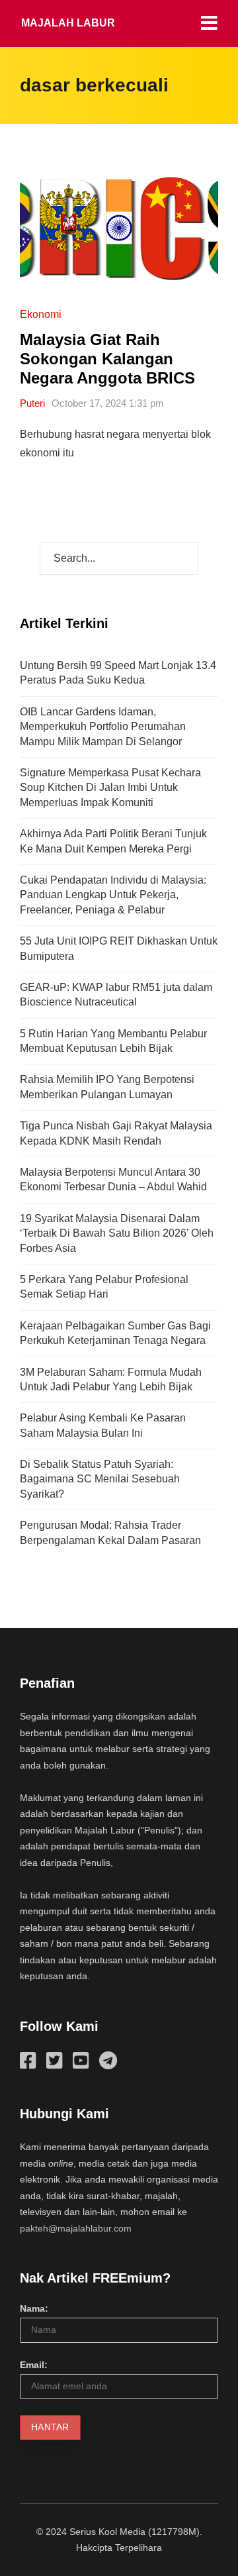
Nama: (34, 2308)
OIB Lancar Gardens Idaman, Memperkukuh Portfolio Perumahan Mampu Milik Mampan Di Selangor (103, 727)
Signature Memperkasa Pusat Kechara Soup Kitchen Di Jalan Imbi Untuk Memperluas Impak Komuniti (110, 788)
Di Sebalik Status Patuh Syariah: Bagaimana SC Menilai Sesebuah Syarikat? (100, 1479)
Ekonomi (41, 314)
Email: (34, 2365)
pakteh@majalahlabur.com (76, 2228)
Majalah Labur (68, 23)
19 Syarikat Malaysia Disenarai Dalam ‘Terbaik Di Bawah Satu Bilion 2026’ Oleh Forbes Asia (117, 1233)
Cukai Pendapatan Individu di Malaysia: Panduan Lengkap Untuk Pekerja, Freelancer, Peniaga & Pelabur (113, 895)
